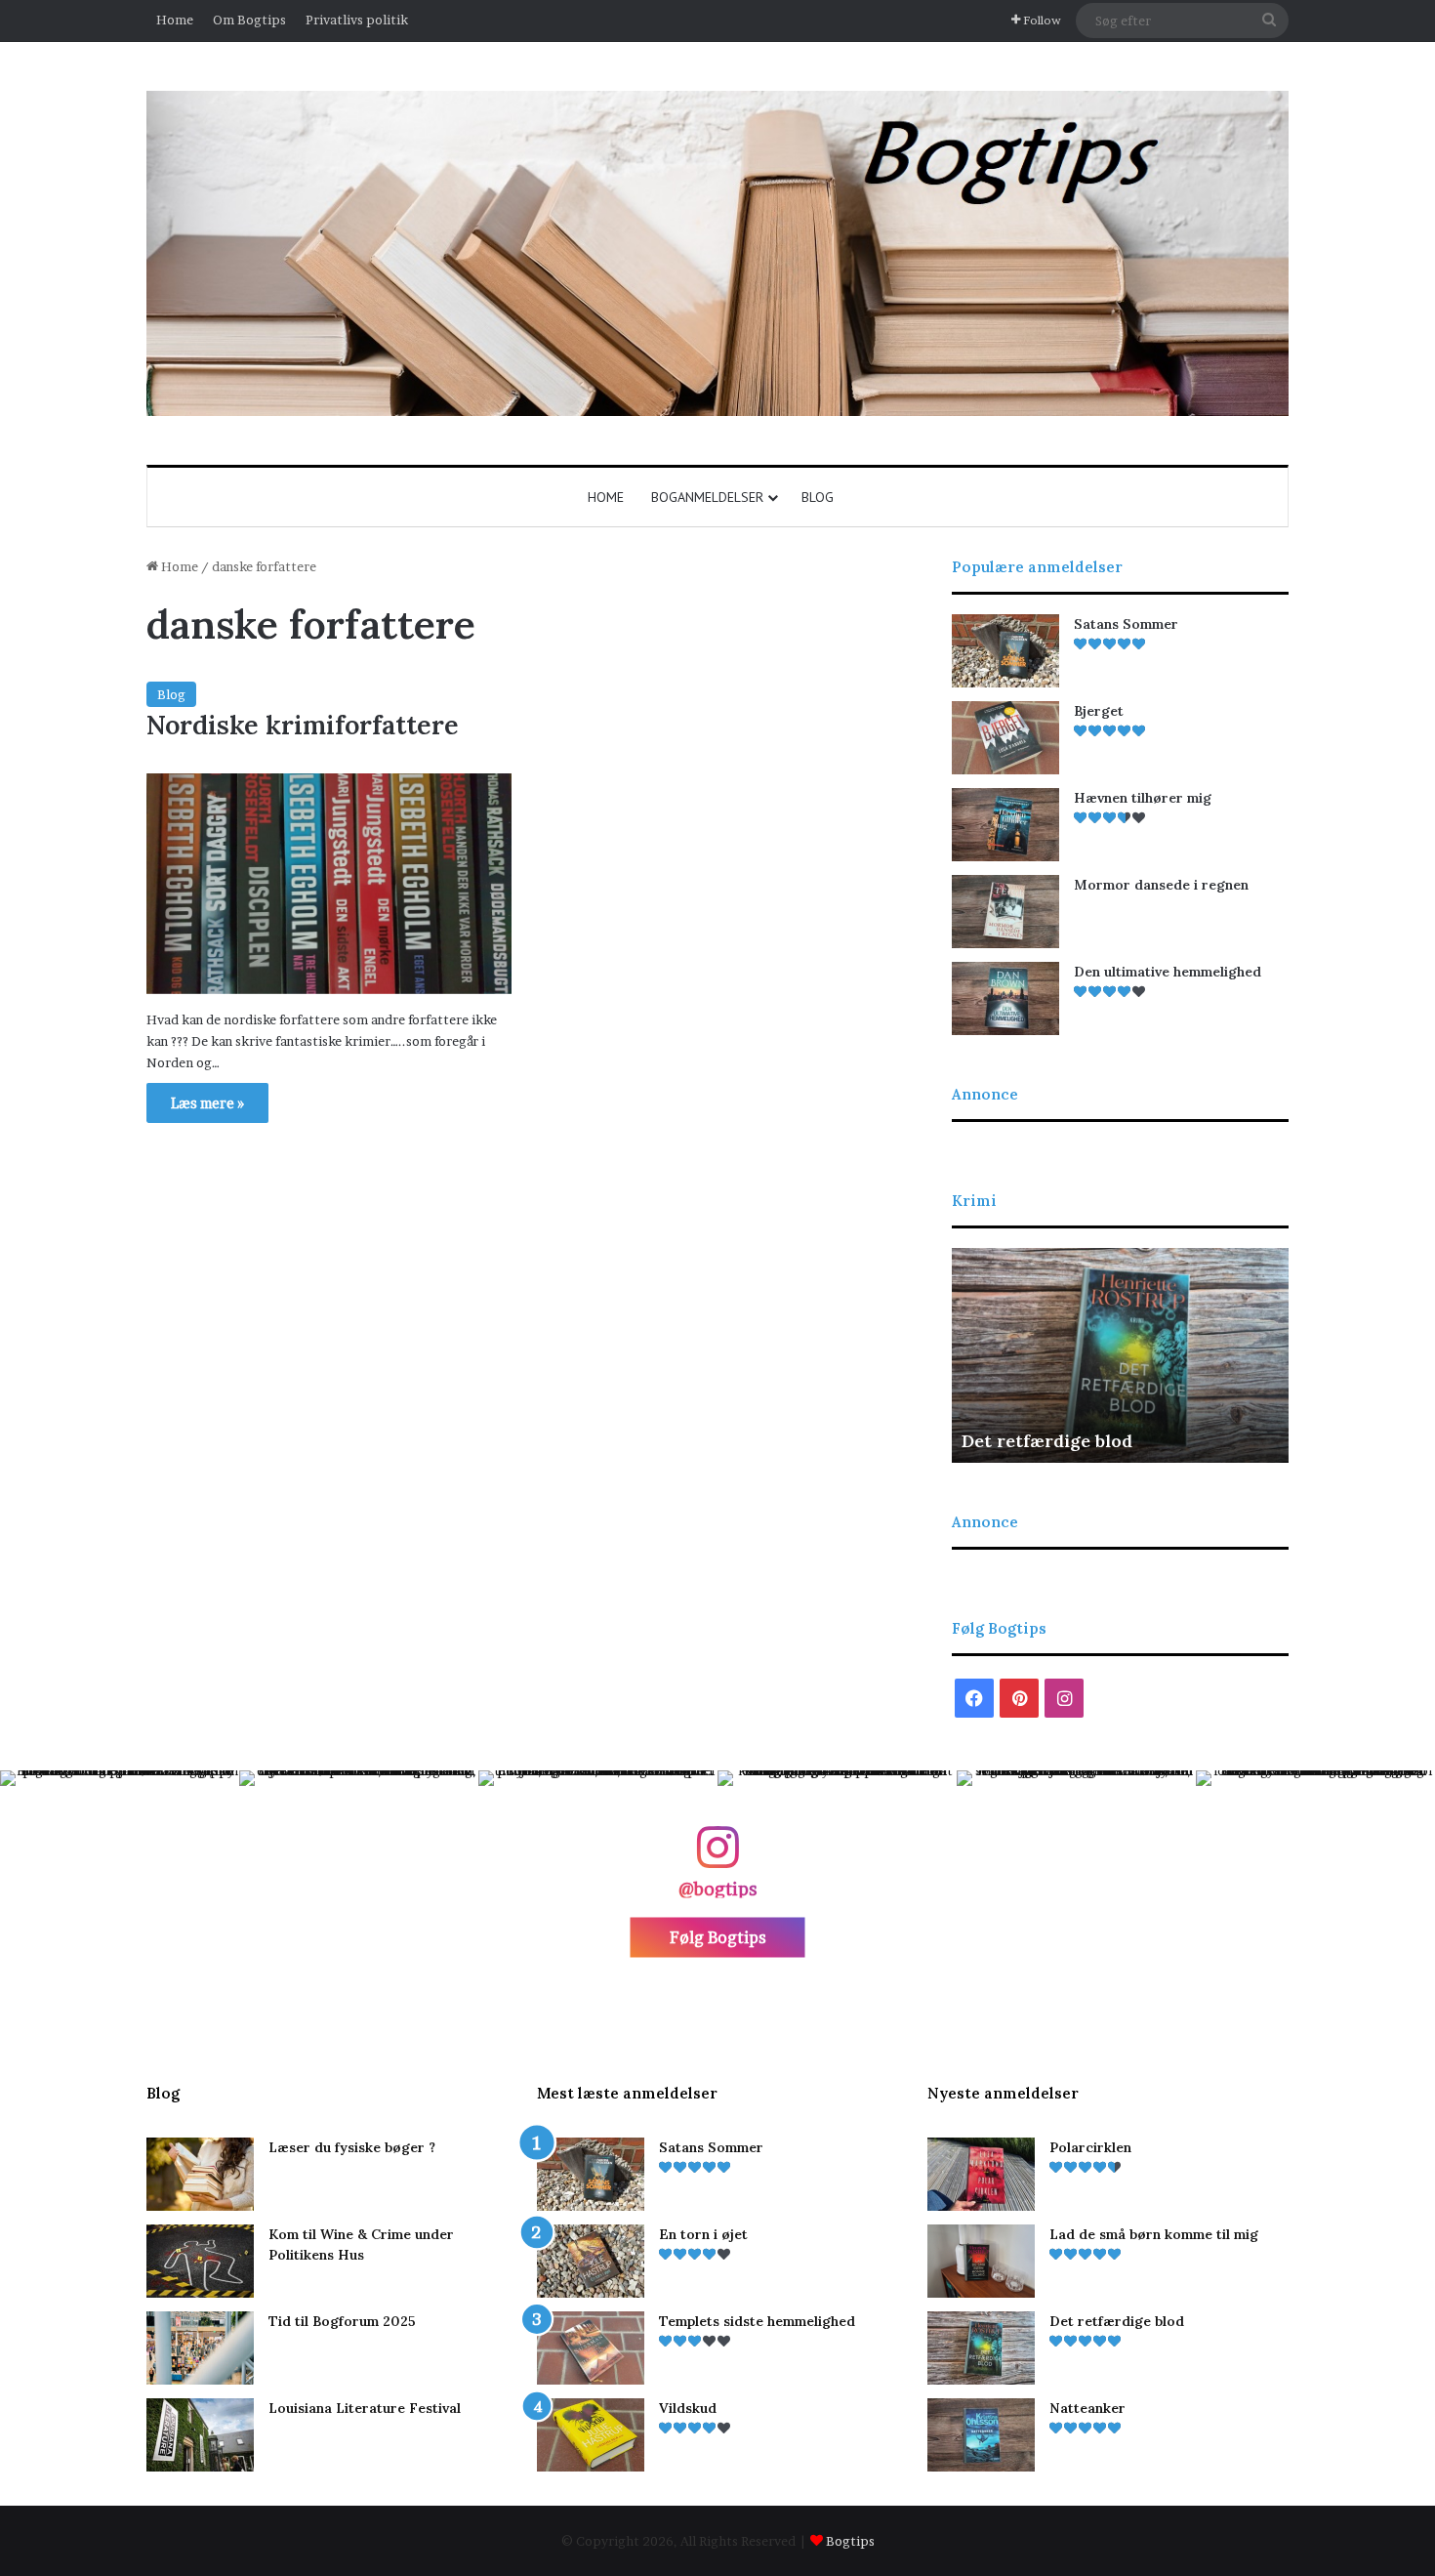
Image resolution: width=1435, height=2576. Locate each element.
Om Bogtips (249, 20)
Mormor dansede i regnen (1161, 885)
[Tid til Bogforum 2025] (200, 2348)
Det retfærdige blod (1047, 1441)
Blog (818, 497)
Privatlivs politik (357, 20)
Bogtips (850, 2541)
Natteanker (1087, 2408)
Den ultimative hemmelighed (1168, 972)
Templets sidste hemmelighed (757, 2321)
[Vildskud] (591, 2435)
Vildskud (688, 2408)
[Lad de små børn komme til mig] (981, 2261)
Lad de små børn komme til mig (1154, 2234)
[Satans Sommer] (1005, 651)
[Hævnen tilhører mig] (1005, 825)
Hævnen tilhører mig (1143, 798)
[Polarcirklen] (981, 2174)
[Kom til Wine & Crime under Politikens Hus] (200, 2261)
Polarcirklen (1090, 2147)
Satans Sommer (1126, 624)
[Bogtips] (717, 253)
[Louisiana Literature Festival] (200, 2435)
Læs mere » (207, 1103)
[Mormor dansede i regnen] (1005, 912)
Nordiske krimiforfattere (303, 725)
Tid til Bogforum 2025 (342, 2321)
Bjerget (1099, 711)
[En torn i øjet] (591, 2261)
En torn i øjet (703, 2234)
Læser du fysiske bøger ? (352, 2147)
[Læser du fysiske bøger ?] (200, 2174)
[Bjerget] (1005, 738)
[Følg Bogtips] (717, 1857)
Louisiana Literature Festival (365, 2408)
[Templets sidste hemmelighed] (591, 2348)
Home (175, 20)
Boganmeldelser (707, 497)
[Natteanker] (981, 2435)
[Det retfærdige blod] (981, 2348)
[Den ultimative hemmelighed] (1005, 998)
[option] (1120, 1355)
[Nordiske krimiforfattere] (329, 884)
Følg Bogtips (718, 1937)
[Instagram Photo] (120, 1890)
